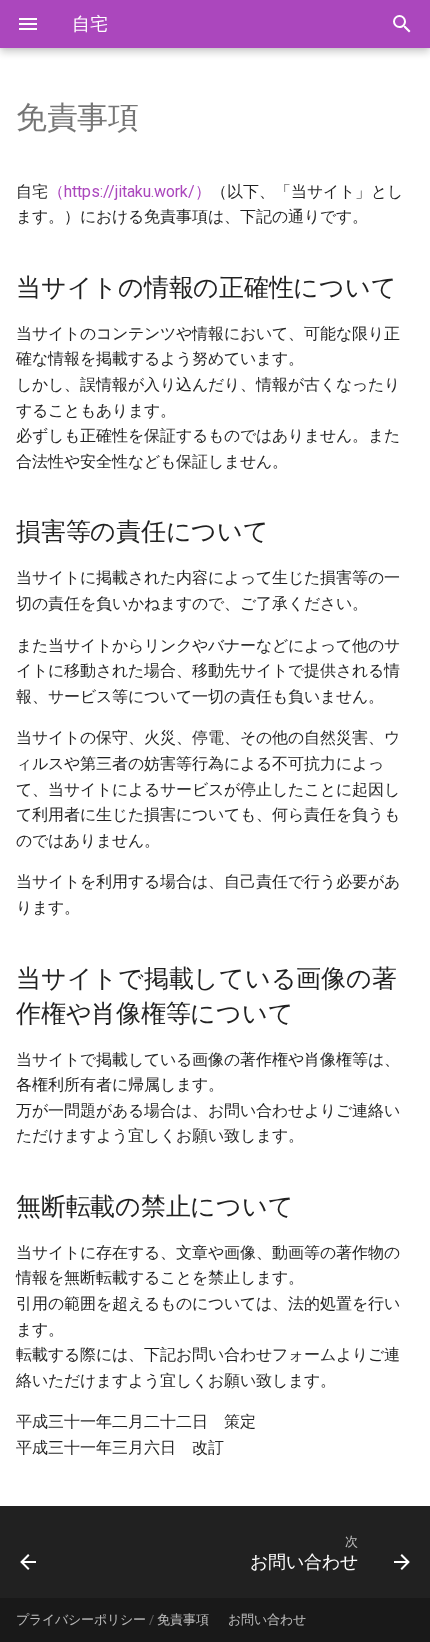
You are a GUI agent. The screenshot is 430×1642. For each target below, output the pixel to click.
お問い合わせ (267, 1619)
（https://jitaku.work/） (129, 191)
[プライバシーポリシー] (57, 1552)
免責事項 (183, 1619)
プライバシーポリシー (81, 1619)
